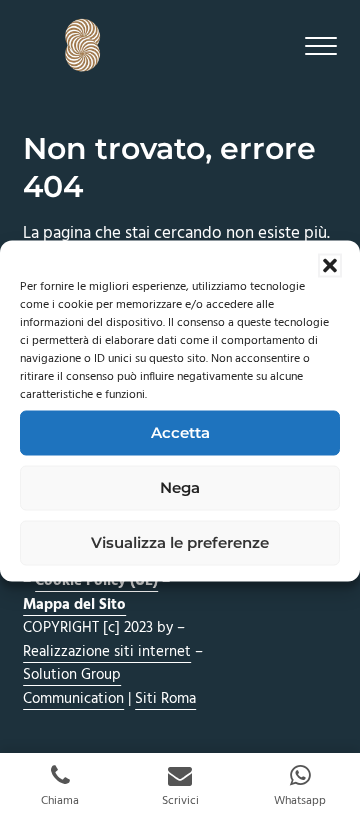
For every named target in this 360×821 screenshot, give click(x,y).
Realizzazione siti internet (107, 652)
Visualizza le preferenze (180, 542)
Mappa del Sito (74, 605)
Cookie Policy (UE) (96, 581)
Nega (180, 487)
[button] (330, 265)
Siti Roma (165, 699)
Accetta (180, 432)
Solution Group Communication (73, 687)
